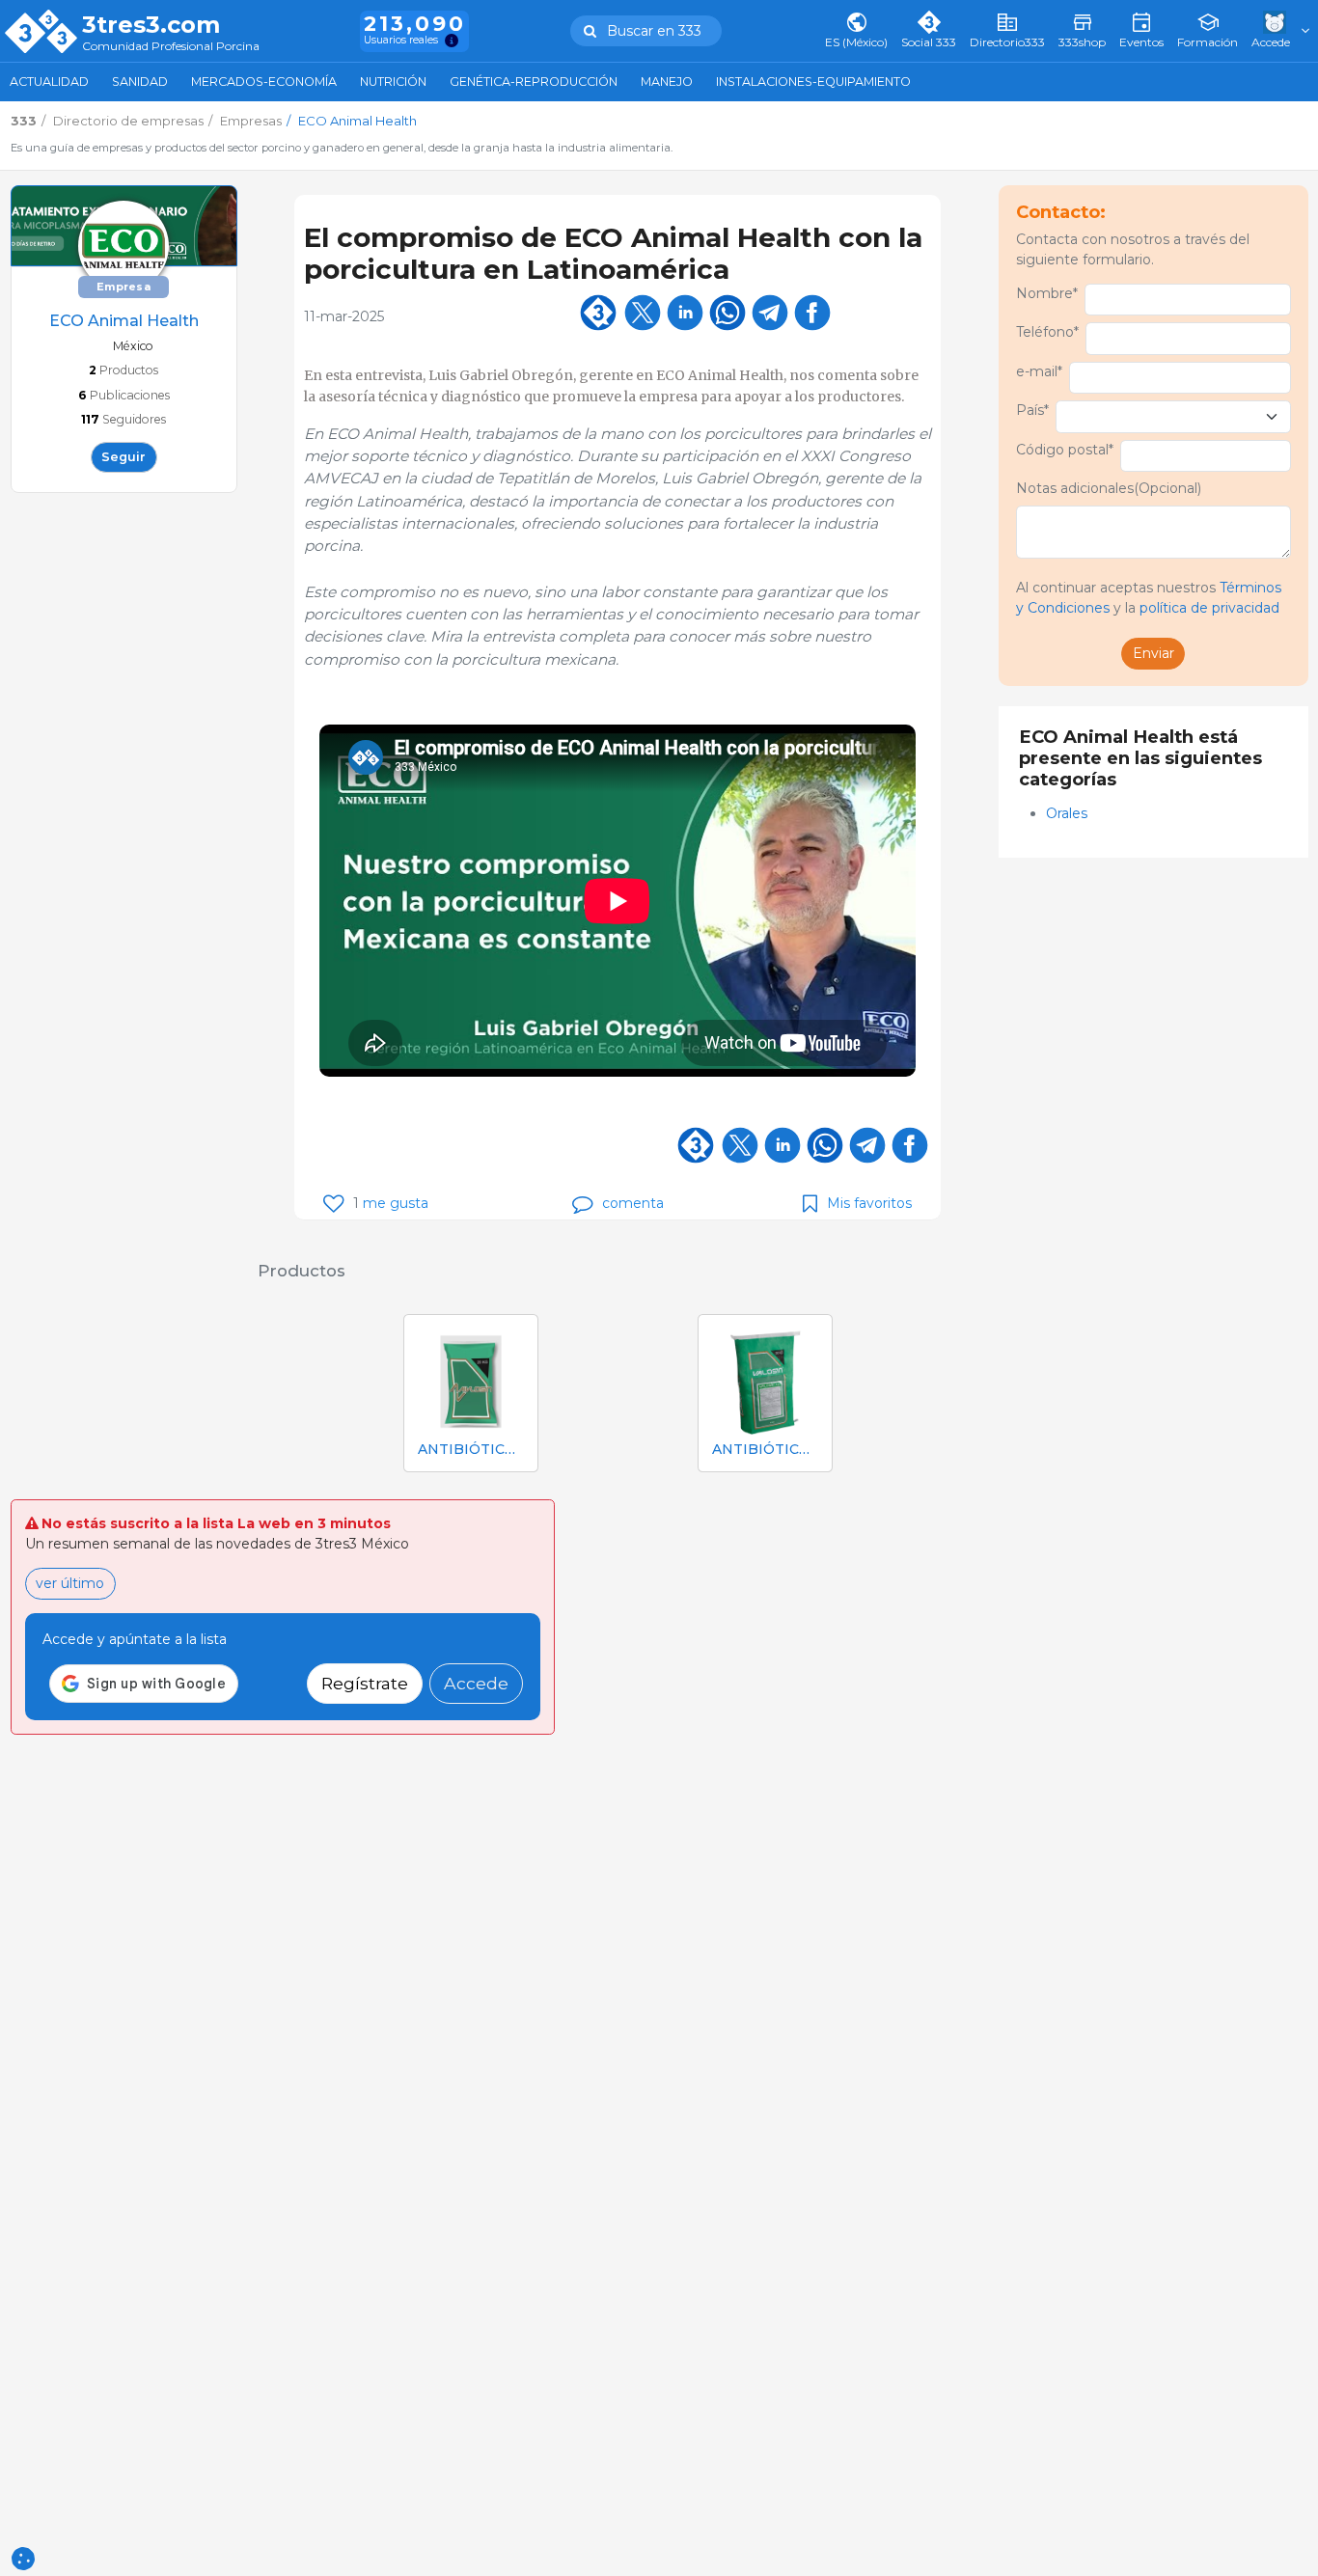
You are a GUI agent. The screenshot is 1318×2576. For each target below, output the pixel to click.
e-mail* (1039, 371)
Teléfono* (1047, 332)
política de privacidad (1209, 608)
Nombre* (1047, 293)
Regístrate (365, 1683)
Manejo (667, 82)
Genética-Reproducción (534, 82)
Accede (476, 1683)
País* (1032, 410)
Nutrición (393, 82)
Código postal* (1065, 450)
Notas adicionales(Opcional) (1109, 488)
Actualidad (49, 82)
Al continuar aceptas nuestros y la (1149, 598)
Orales (1069, 813)
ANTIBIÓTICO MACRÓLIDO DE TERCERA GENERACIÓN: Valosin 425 (765, 1450)
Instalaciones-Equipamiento (813, 82)
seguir (124, 457)
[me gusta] (333, 1204)
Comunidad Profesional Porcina (171, 47)
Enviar (1153, 653)
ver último (70, 1583)
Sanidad (140, 82)
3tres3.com (151, 25)
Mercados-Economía (264, 82)
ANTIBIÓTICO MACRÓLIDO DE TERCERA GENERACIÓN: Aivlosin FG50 (471, 1450)
